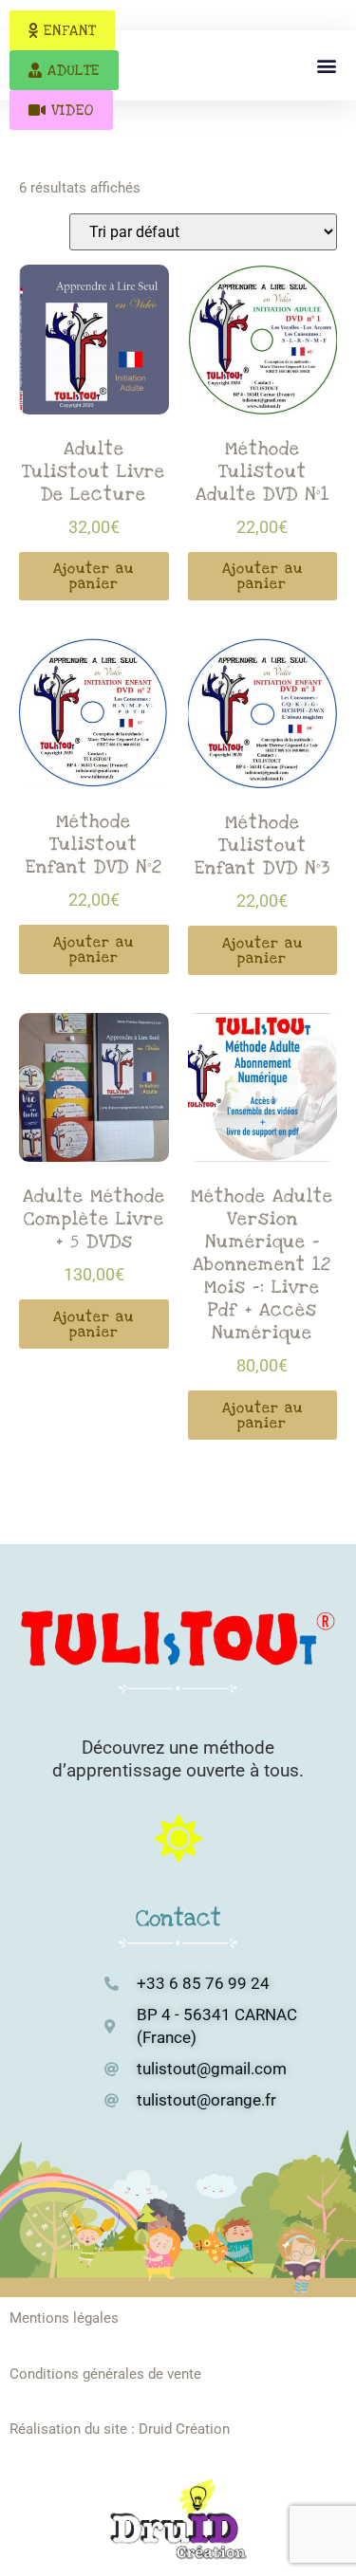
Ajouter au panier (94, 576)
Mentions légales (64, 2318)
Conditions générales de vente (105, 2374)
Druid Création (184, 2429)
